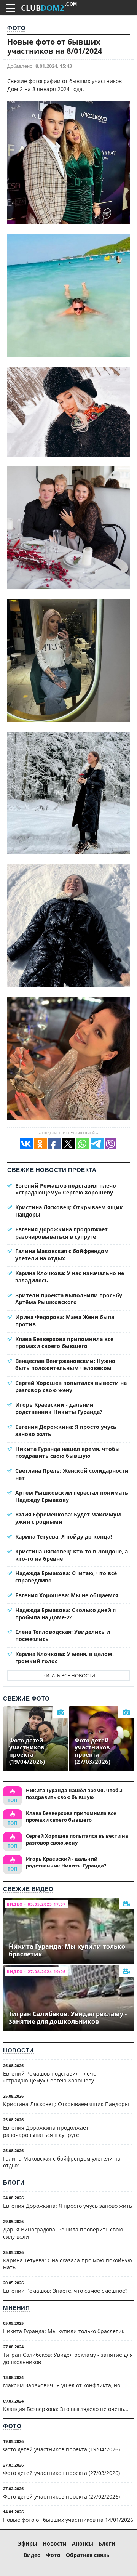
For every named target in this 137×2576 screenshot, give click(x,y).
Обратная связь (88, 2555)
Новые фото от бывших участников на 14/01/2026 (68, 2520)
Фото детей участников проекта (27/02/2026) (61, 2497)
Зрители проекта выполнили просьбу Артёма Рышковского (69, 1299)
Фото (16, 28)
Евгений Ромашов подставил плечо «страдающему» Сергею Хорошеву (66, 1189)
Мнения (16, 2308)
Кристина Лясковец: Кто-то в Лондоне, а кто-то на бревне (72, 1555)
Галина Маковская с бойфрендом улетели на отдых (62, 1255)
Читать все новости (69, 1675)
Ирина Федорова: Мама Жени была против (65, 1321)
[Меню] (10, 8)
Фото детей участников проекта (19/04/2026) (61, 2449)
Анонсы (83, 2543)
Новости (18, 2050)
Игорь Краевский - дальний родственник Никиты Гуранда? (59, 1408)
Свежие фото (26, 1698)
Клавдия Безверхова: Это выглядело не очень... (66, 2409)
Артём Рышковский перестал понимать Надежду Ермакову (72, 1496)
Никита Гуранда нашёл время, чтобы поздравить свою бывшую (68, 1452)
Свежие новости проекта (52, 1170)
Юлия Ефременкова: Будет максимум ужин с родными (68, 1518)
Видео (32, 2555)
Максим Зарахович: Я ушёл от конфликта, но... (64, 2385)
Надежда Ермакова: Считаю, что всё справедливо (66, 1577)
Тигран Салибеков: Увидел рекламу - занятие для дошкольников (68, 2358)
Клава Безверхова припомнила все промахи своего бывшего (64, 1343)
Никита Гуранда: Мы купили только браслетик (64, 2331)
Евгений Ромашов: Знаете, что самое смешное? (65, 2291)
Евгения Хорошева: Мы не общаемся (67, 1595)
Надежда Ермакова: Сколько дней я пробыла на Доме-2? (65, 1614)
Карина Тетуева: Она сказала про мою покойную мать (68, 2264)
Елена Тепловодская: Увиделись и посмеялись (63, 1635)
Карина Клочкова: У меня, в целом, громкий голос (65, 1657)
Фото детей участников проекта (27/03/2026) (61, 2473)
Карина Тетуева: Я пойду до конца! (64, 1536)
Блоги (14, 2182)
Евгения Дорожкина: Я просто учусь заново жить (66, 1430)
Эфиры (28, 2543)
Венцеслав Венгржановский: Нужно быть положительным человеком (65, 1364)
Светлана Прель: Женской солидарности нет (72, 1474)
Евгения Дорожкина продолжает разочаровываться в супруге (61, 1233)
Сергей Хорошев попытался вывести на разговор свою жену (71, 1387)
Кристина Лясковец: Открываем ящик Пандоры (69, 1211)
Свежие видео (28, 1889)
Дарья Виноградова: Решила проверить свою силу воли (63, 2233)
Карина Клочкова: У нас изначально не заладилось (70, 1277)
